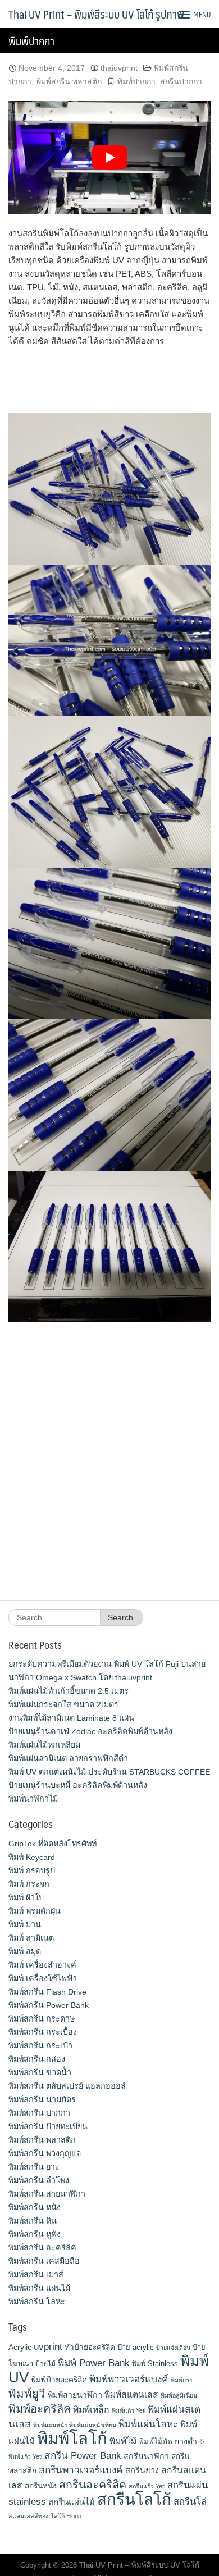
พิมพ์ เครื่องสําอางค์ (42, 1965)
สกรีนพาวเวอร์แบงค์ (81, 2470)
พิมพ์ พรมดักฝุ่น (35, 1911)
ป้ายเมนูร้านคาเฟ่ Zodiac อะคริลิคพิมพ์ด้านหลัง (90, 1731)
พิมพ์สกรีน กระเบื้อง (43, 2032)
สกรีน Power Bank (83, 2455)
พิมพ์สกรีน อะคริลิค (42, 2248)
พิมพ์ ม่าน (25, 1924)
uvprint (48, 2346)
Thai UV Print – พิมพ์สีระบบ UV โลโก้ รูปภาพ (96, 14)
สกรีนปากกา (181, 81)
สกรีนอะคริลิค (93, 2485)
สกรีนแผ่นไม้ (72, 2502)
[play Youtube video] (109, 158)
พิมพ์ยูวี (27, 2393)
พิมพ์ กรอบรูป (32, 1871)
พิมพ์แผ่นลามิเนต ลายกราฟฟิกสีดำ (68, 1758)
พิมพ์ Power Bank (94, 2363)
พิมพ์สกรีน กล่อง (37, 2059)
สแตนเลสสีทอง (28, 2516)
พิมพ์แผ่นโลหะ (148, 2424)
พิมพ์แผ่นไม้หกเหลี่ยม (44, 1745)
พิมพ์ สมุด (25, 1951)
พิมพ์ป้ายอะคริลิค (59, 2380)
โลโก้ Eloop (66, 2516)
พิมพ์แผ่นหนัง (50, 2425)
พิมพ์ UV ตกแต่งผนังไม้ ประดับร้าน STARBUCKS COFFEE (109, 1772)
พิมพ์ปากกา (136, 81)
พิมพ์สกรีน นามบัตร (42, 2100)
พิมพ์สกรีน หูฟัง (35, 2234)
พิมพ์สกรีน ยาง (34, 2167)
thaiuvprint (119, 68)
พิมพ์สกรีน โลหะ (37, 2302)
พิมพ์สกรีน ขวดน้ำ (40, 2073)
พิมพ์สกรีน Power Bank (49, 2005)
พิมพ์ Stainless (155, 2364)
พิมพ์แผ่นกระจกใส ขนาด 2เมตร (63, 1704)
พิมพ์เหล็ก (91, 2410)
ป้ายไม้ (45, 2364)
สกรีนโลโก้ (134, 2499)
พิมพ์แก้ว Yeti (129, 2410)
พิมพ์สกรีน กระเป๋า (40, 2046)
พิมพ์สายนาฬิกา (75, 2395)
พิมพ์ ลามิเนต (31, 1938)
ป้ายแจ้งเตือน (173, 2348)
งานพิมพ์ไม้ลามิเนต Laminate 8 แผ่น (71, 1718)
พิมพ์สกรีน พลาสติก (69, 81)
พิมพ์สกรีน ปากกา (39, 2113)
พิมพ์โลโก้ (72, 2438)
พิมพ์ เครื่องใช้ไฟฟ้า (43, 1978)
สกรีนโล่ (190, 2501)
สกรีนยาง (142, 2470)
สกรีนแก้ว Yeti (147, 2486)
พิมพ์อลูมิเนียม (179, 2395)
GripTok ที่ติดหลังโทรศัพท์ (53, 1844)
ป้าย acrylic (136, 2347)
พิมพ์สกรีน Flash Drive (47, 1992)
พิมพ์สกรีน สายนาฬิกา (47, 2194)
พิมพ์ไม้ (123, 2441)
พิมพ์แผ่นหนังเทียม (93, 2425)
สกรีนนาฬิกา (146, 2456)
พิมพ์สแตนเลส (131, 2394)
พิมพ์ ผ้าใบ (26, 1897)
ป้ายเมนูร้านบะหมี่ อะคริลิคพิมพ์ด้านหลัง (78, 1785)
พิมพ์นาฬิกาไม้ (33, 1799)
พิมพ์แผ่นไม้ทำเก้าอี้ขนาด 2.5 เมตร (69, 1691)
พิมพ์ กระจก (29, 1884)
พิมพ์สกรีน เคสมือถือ (44, 2261)
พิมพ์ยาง (181, 2380)
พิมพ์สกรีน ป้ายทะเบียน (48, 2126)
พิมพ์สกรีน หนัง (35, 2207)
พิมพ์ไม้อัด (156, 2442)
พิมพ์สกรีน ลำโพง (39, 2180)
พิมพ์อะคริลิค (40, 2409)
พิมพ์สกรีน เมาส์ (36, 2275)
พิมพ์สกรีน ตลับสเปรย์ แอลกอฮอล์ (67, 2086)
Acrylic (20, 2347)
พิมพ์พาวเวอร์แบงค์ (129, 2379)
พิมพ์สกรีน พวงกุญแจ (45, 2153)
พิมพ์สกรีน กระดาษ (42, 2019)
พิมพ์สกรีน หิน (33, 2221)
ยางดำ (186, 2441)
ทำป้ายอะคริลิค (90, 2347)
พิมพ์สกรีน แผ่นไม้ (39, 2288)
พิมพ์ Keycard (32, 1857)
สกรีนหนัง (41, 2486)
